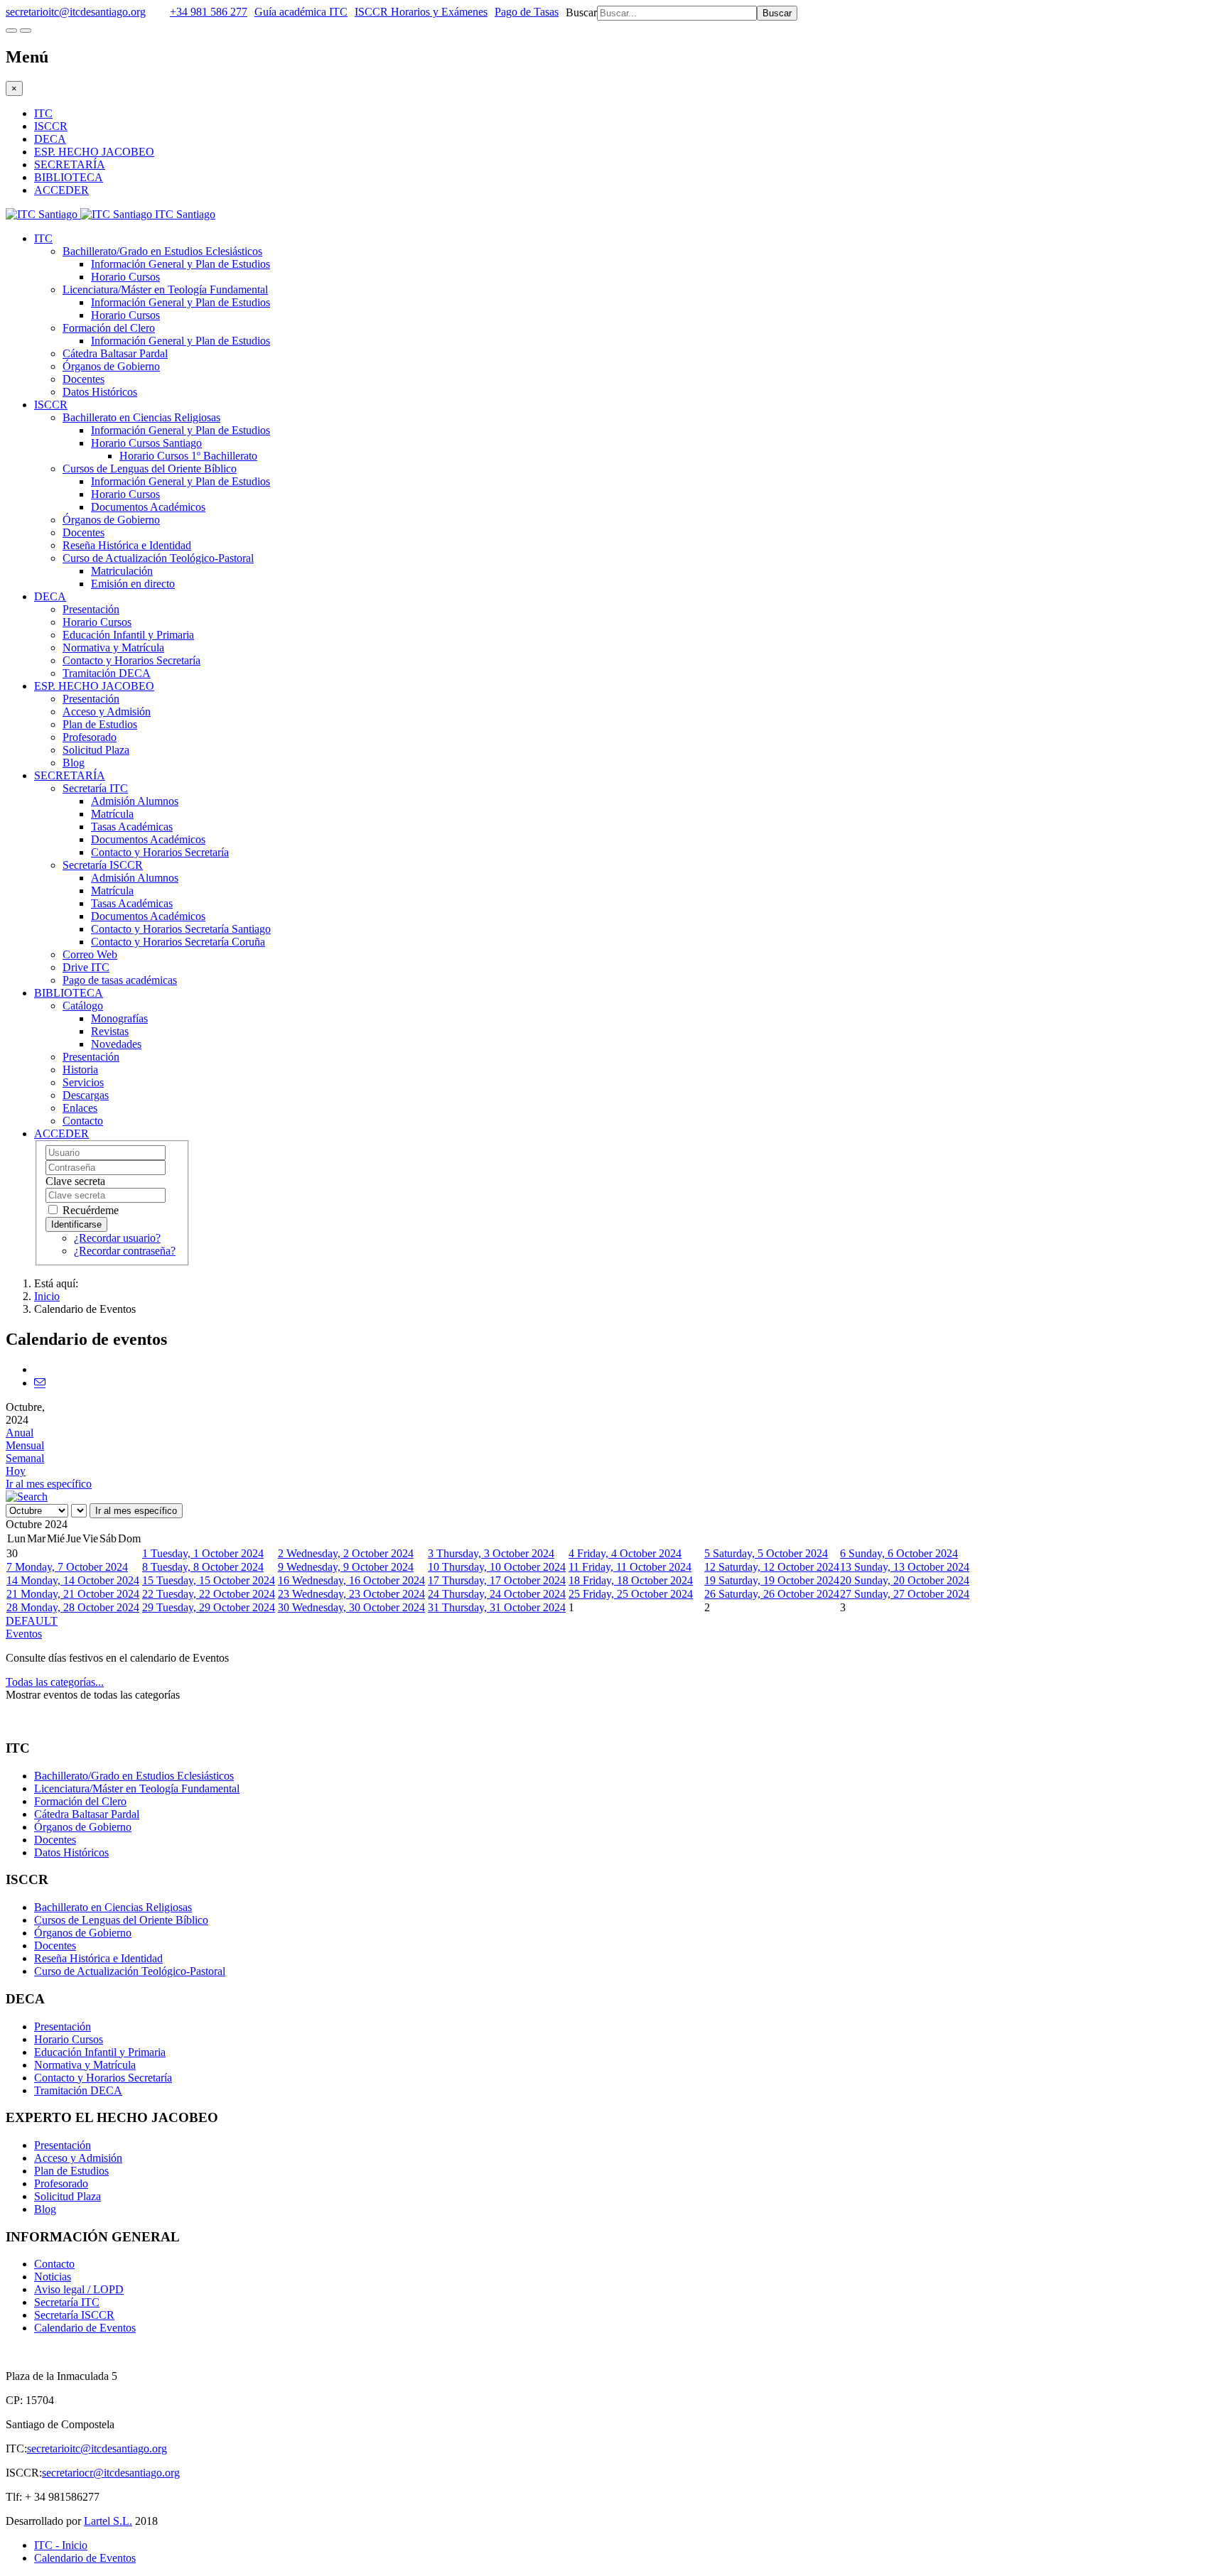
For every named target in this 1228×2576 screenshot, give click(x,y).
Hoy (16, 1471)
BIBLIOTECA (69, 177)
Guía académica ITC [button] (301, 12)
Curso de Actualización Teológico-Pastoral (158, 558)
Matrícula (112, 814)
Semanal (25, 1458)
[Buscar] (27, 1497)
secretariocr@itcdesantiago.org (111, 2473)
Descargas (86, 1095)
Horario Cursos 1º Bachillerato (188, 456)
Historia (80, 1070)
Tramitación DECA (107, 673)
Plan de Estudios (100, 724)
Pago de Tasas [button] (527, 12)
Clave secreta (75, 1181)
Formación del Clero (109, 328)
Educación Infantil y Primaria (128, 635)
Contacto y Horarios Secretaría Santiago (181, 929)
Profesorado (90, 737)
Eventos (24, 1634)
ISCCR (51, 126)
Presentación (91, 609)
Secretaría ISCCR (103, 865)
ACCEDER (61, 190)
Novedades (116, 1044)
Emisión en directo (133, 584)
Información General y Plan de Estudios (181, 264)
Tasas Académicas (132, 827)
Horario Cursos (125, 277)
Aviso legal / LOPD (79, 2289)
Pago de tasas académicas (120, 980)
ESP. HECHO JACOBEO (94, 152)
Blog (74, 763)
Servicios (83, 1082)
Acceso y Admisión (107, 711)
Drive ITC (86, 967)
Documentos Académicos (148, 507)
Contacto (83, 1121)
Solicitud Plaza (96, 750)
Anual (20, 1433)
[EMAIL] (40, 1383)
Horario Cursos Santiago (146, 443)
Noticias (53, 2277)
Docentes (84, 379)
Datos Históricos (100, 392)
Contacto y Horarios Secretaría (131, 660)
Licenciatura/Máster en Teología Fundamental (165, 289)
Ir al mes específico (49, 1484)
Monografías (119, 1018)
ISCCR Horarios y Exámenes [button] (421, 12)
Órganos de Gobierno (111, 366)
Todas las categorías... (55, 1682)
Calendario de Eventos (85, 2328)
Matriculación (122, 571)
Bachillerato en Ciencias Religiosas (141, 417)
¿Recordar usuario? (117, 1238)
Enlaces (80, 1108)
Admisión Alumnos (135, 801)
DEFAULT (32, 1621)
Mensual (25, 1445)
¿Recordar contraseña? (125, 1251)
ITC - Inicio (61, 2545)
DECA (50, 139)
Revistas (110, 1031)
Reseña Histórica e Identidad (127, 545)
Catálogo (83, 1006)
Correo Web (90, 954)
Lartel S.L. (108, 2521)
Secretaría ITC (95, 788)
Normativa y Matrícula (113, 648)
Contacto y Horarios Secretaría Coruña (178, 942)
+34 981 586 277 (209, 12)
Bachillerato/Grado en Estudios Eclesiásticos (162, 251)
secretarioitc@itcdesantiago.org (76, 12)
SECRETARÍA (70, 164)
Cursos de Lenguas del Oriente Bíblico (150, 469)
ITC (43, 113)
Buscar (581, 12)
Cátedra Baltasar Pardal (115, 353)
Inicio (47, 1296)
